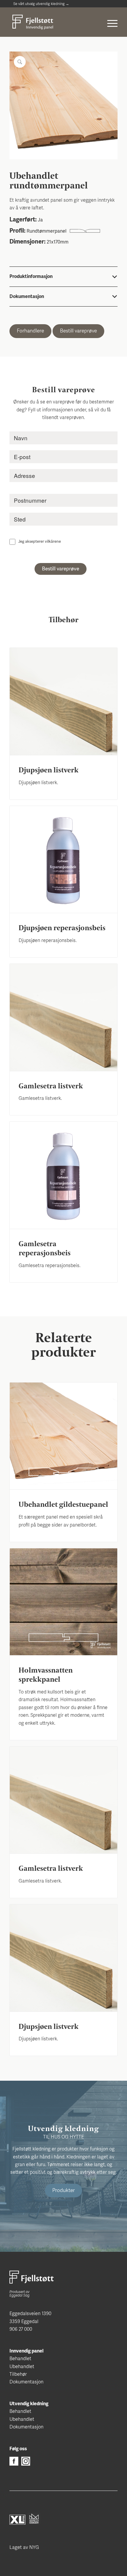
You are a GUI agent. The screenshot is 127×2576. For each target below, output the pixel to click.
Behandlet (20, 2359)
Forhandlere (30, 331)
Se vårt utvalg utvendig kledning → (41, 4)
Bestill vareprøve (78, 331)
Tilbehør (18, 2374)
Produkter (63, 2190)
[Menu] (109, 19)
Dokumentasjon (26, 2382)
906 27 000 (21, 2329)
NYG (34, 2547)
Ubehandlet (22, 2367)
